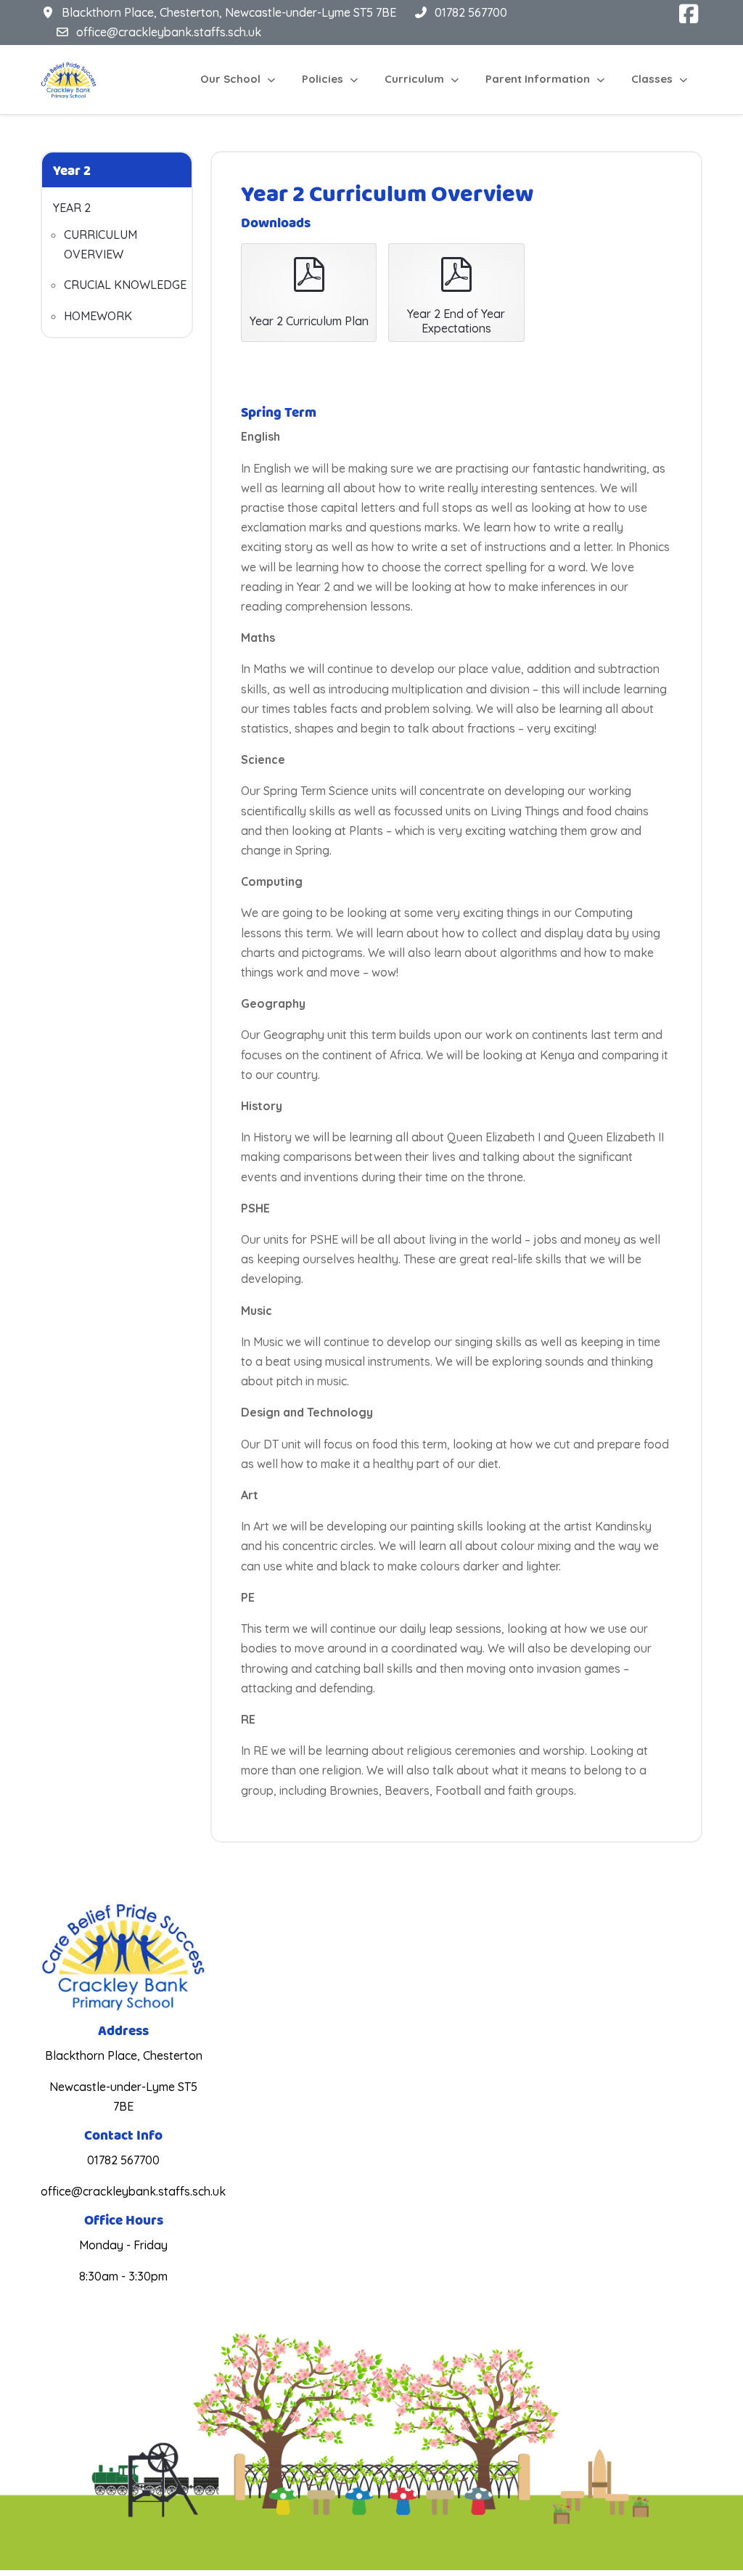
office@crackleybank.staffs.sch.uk (169, 32)
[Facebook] (689, 14)
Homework (98, 316)
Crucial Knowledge (125, 285)
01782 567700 (471, 12)
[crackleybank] (69, 80)
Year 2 (72, 208)
